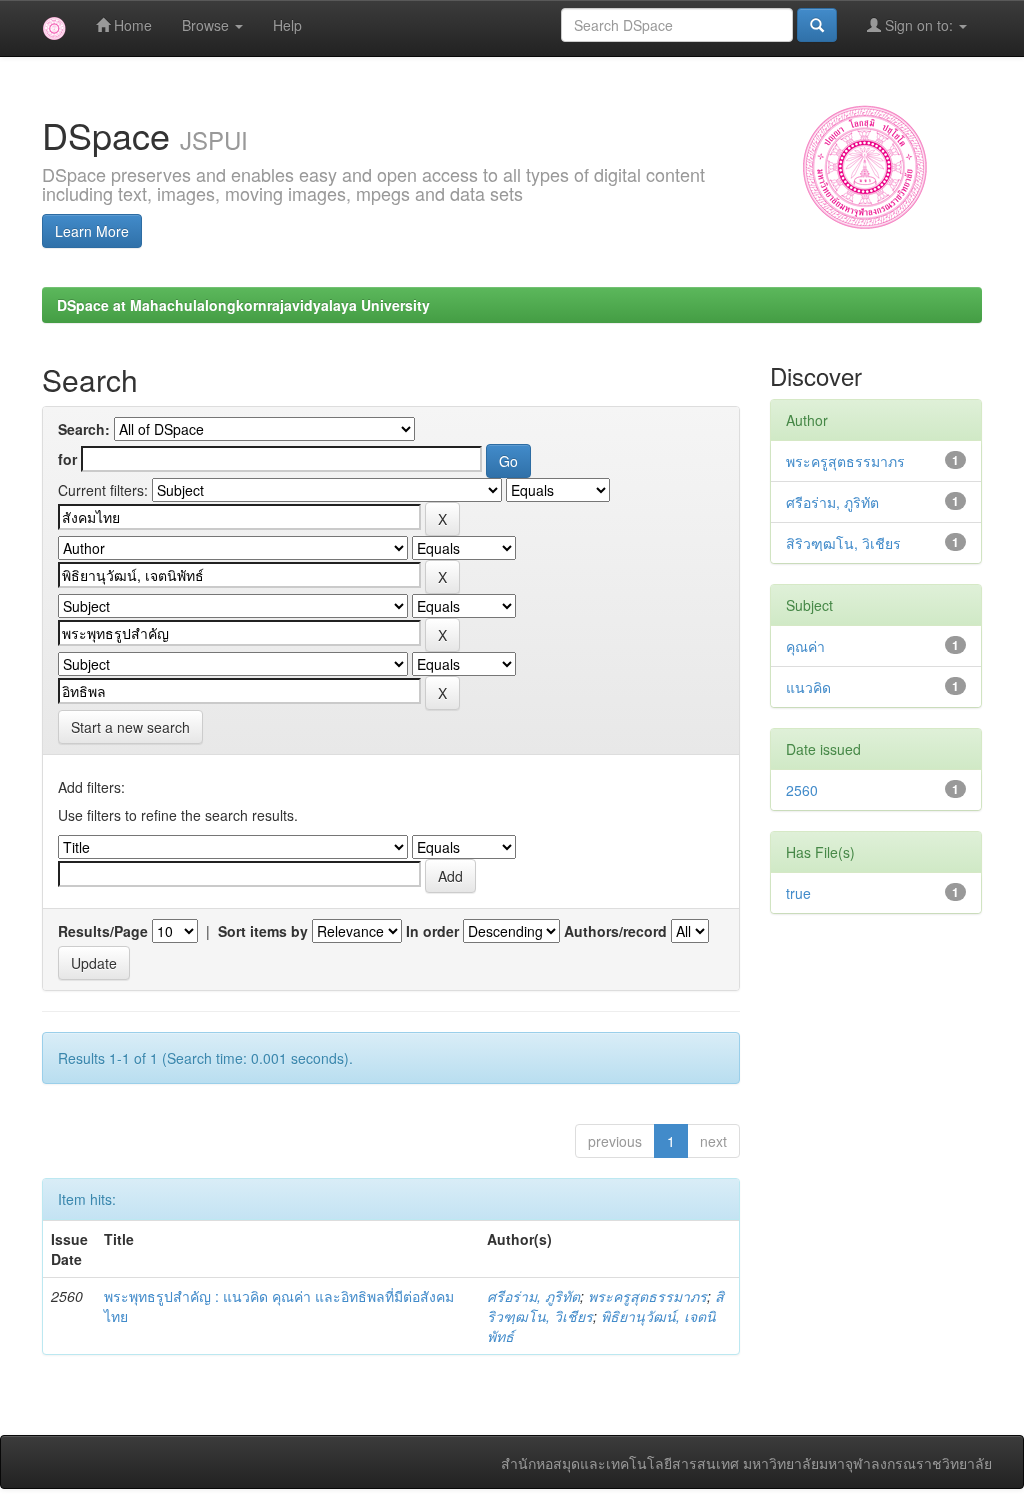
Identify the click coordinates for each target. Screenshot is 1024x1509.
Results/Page (103, 931)
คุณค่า (805, 646)
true (798, 893)
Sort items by (263, 931)
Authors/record (615, 931)
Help (287, 25)
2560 (802, 790)
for (67, 459)
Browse (207, 25)
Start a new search (130, 727)
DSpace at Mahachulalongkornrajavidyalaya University (243, 305)
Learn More (92, 231)
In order (432, 931)
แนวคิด (808, 687)
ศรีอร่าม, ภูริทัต (533, 1296)
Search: (84, 429)
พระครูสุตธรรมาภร (647, 1296)
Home (131, 25)
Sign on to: (919, 25)
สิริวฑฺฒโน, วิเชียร (843, 543)
